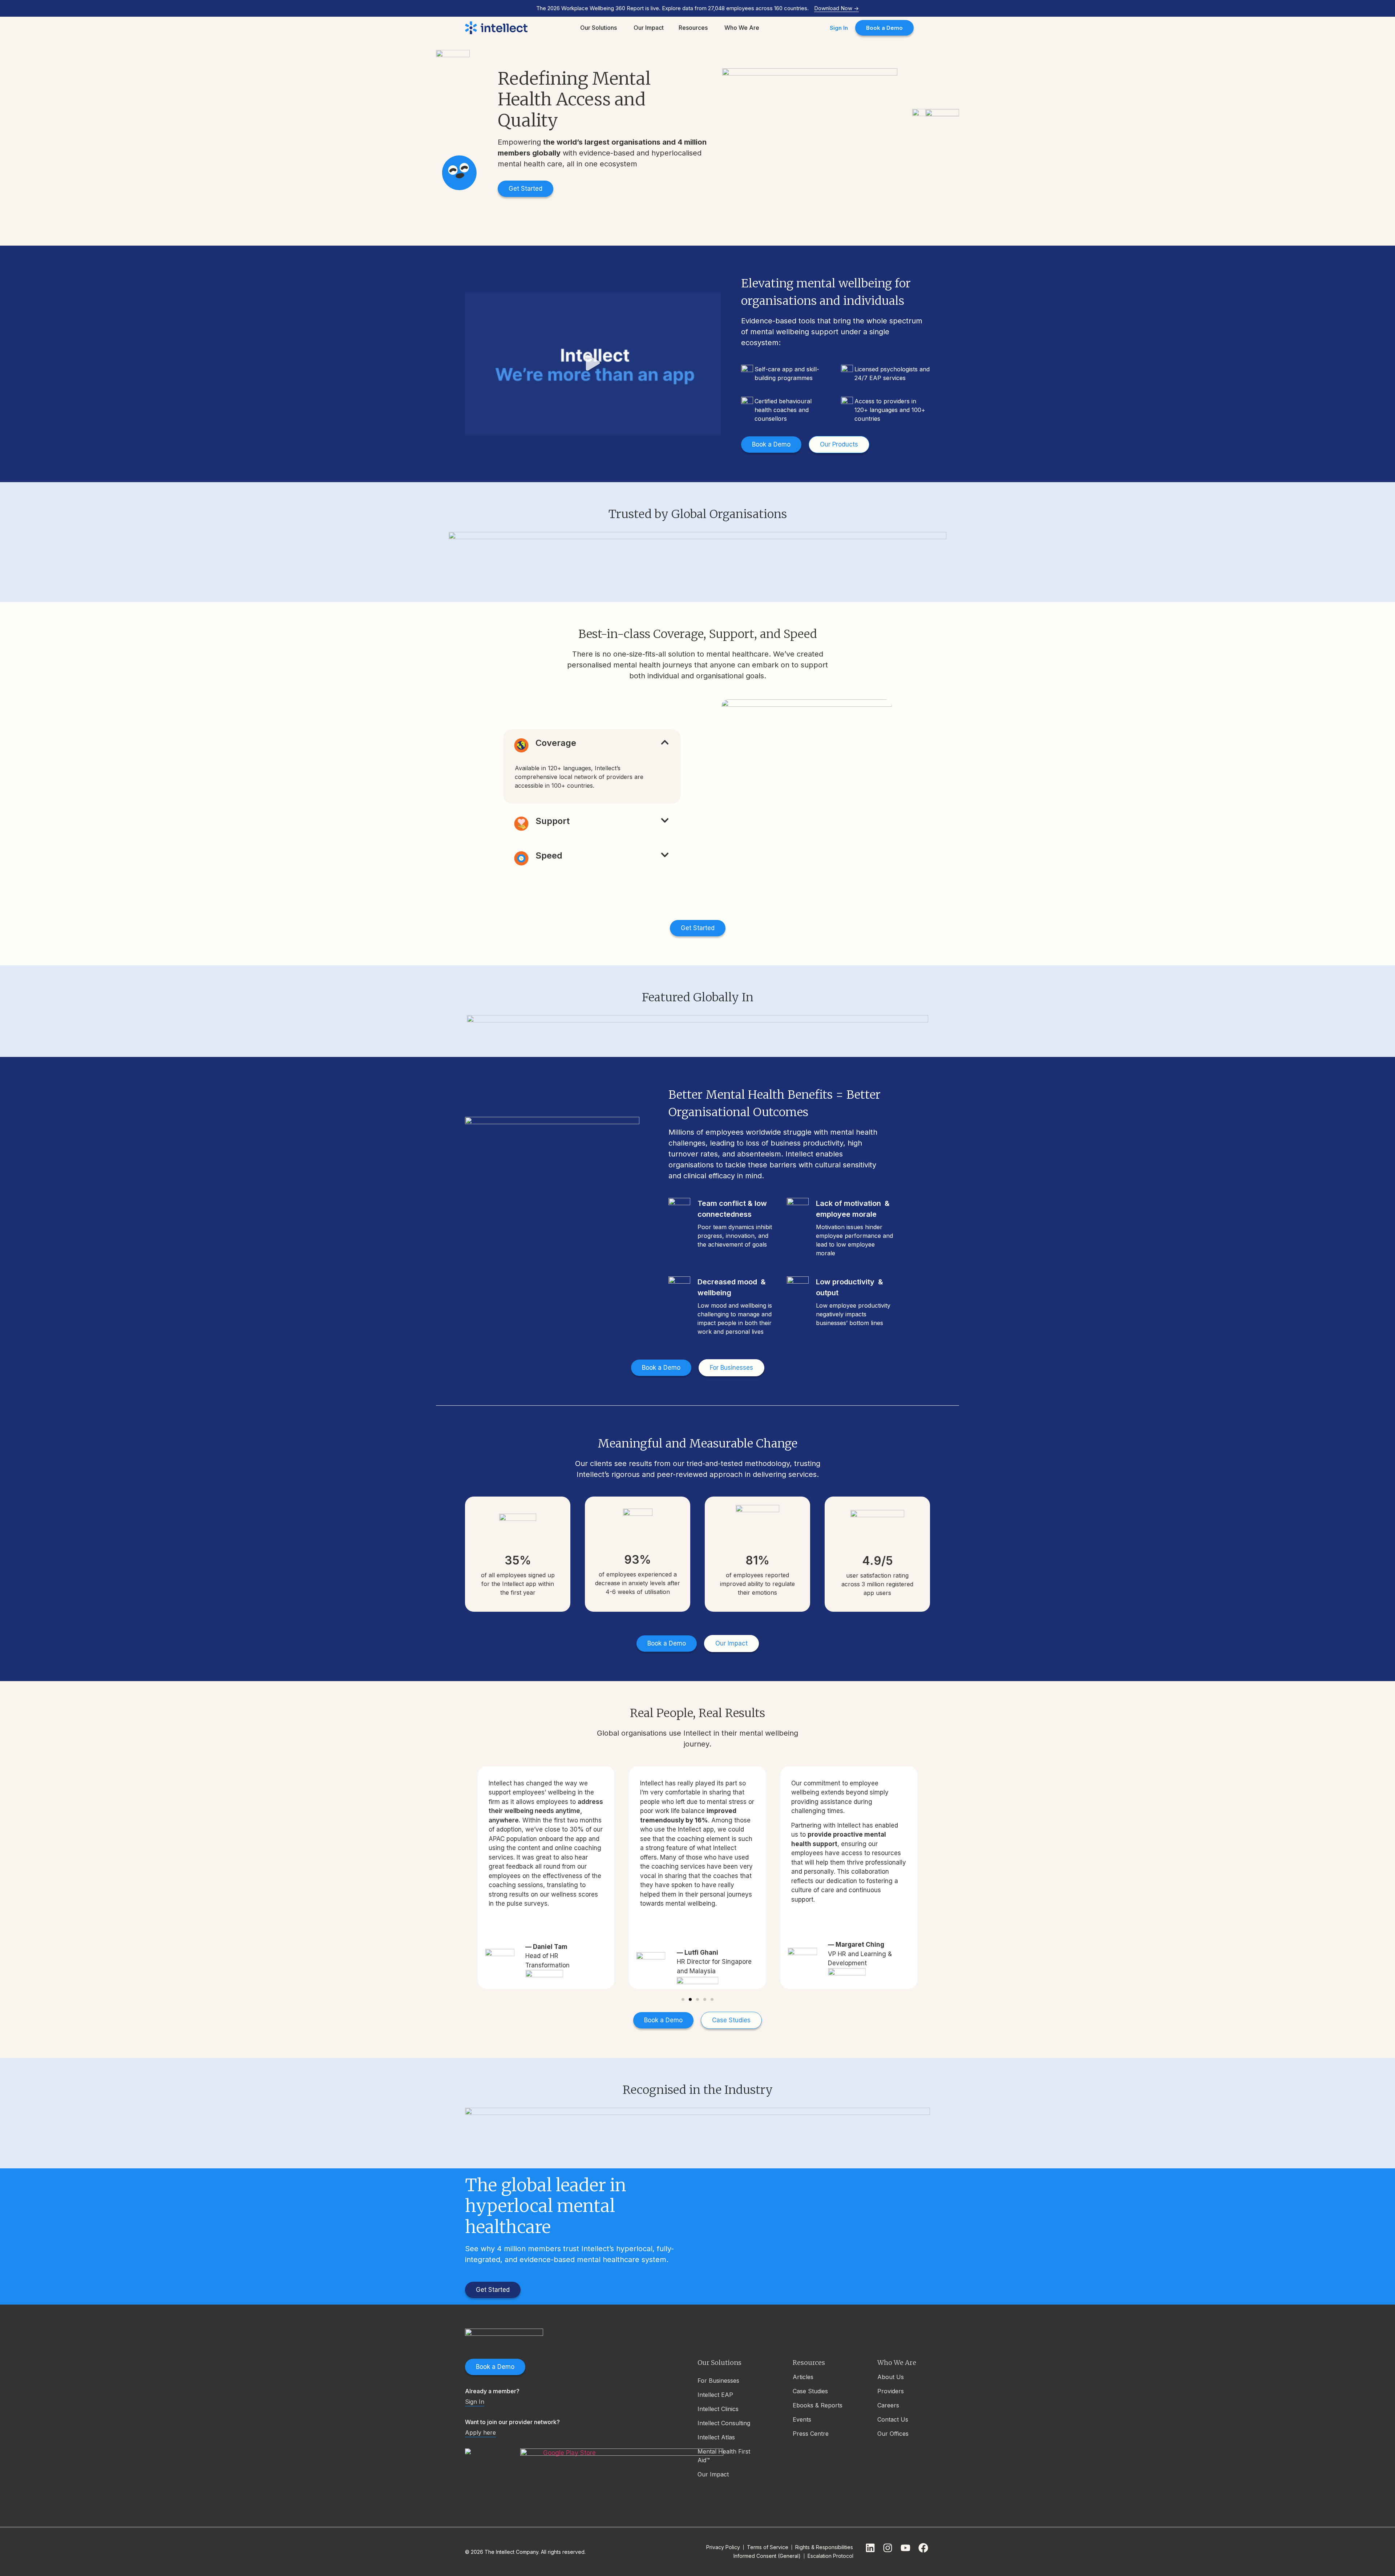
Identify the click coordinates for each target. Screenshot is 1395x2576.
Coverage (556, 743)
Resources (809, 2363)
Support (553, 821)
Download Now (836, 8)
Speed (549, 855)
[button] (593, 364)
